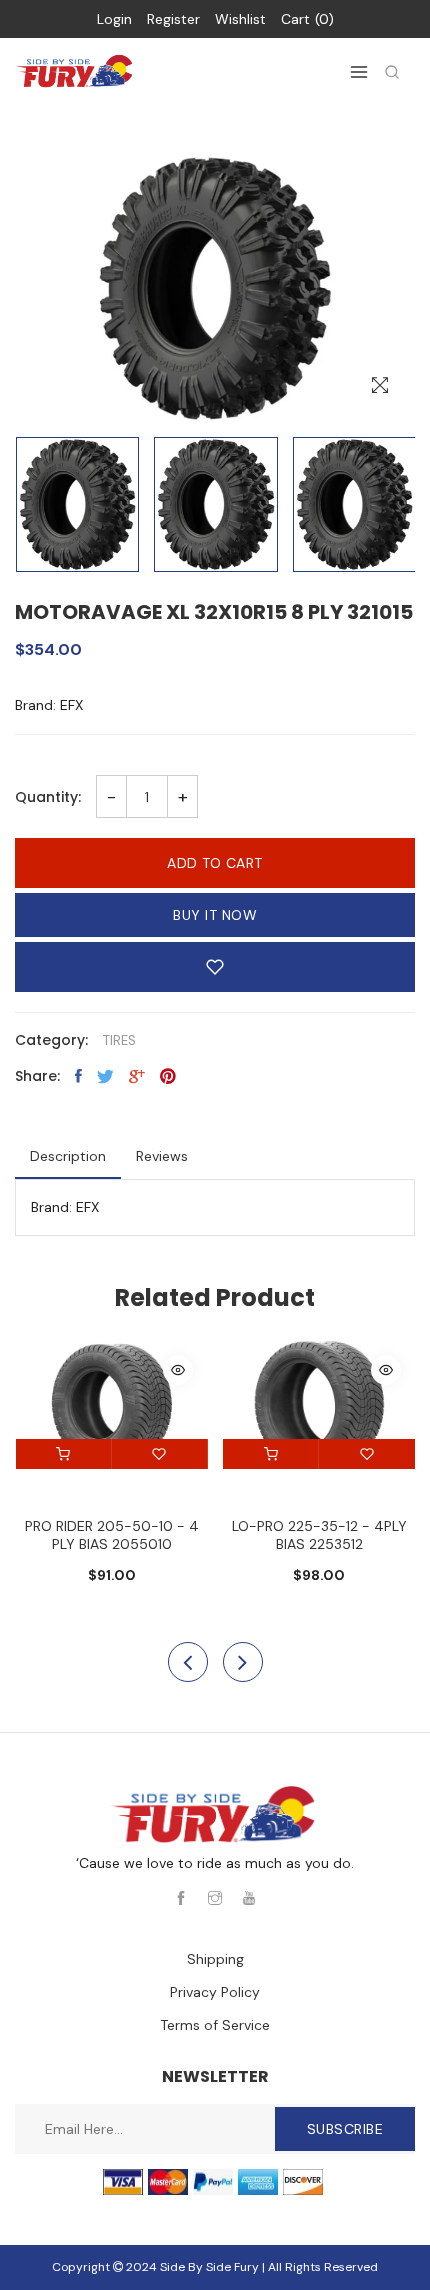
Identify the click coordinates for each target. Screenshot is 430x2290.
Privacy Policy (215, 1992)
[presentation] (188, 1662)
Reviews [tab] (162, 1156)
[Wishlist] (160, 1454)
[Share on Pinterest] (168, 1076)
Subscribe (345, 2129)
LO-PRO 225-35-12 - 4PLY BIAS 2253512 (319, 1535)
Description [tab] (68, 1156)
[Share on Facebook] (78, 1076)
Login (114, 19)
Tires (119, 1040)
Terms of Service (215, 2025)
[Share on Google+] (137, 1076)
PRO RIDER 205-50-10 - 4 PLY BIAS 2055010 (112, 1535)
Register (173, 19)
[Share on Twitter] (105, 1076)
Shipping (215, 1959)
